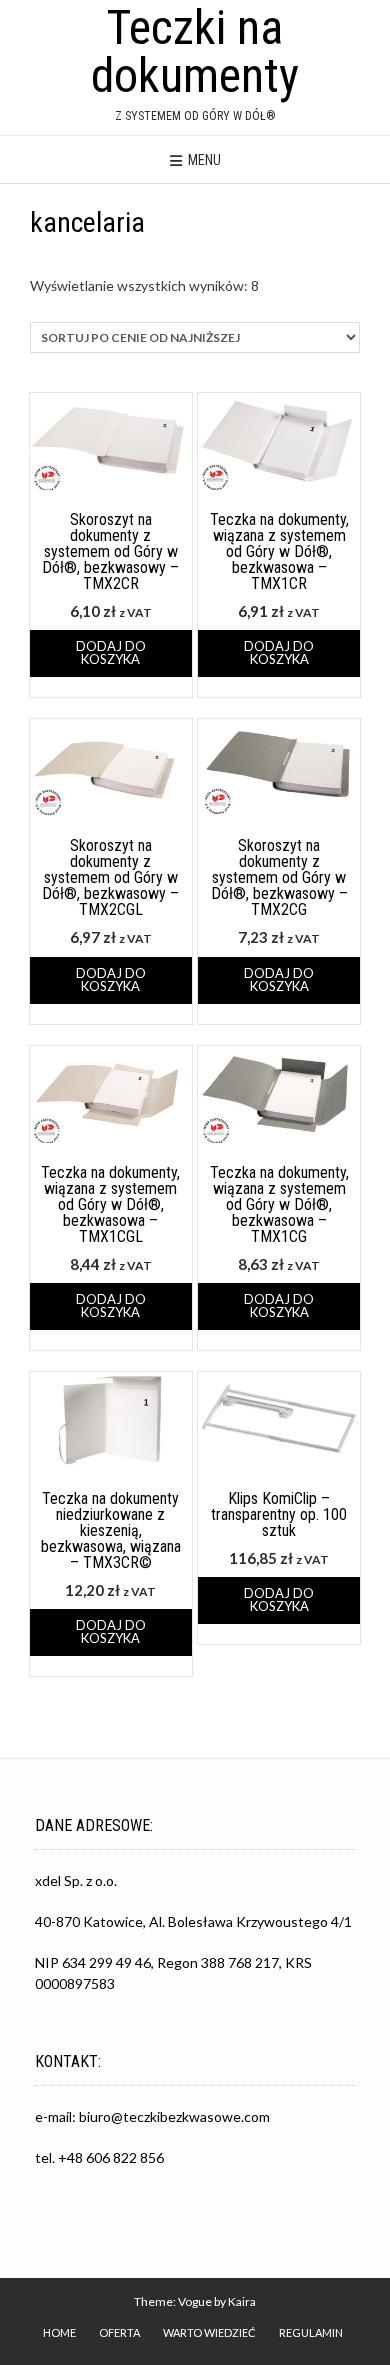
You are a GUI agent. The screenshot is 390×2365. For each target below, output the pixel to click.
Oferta (119, 2332)
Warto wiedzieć (209, 2332)
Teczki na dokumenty (195, 52)
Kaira (242, 2301)
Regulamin (311, 2332)
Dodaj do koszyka (111, 652)
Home (59, 2332)
